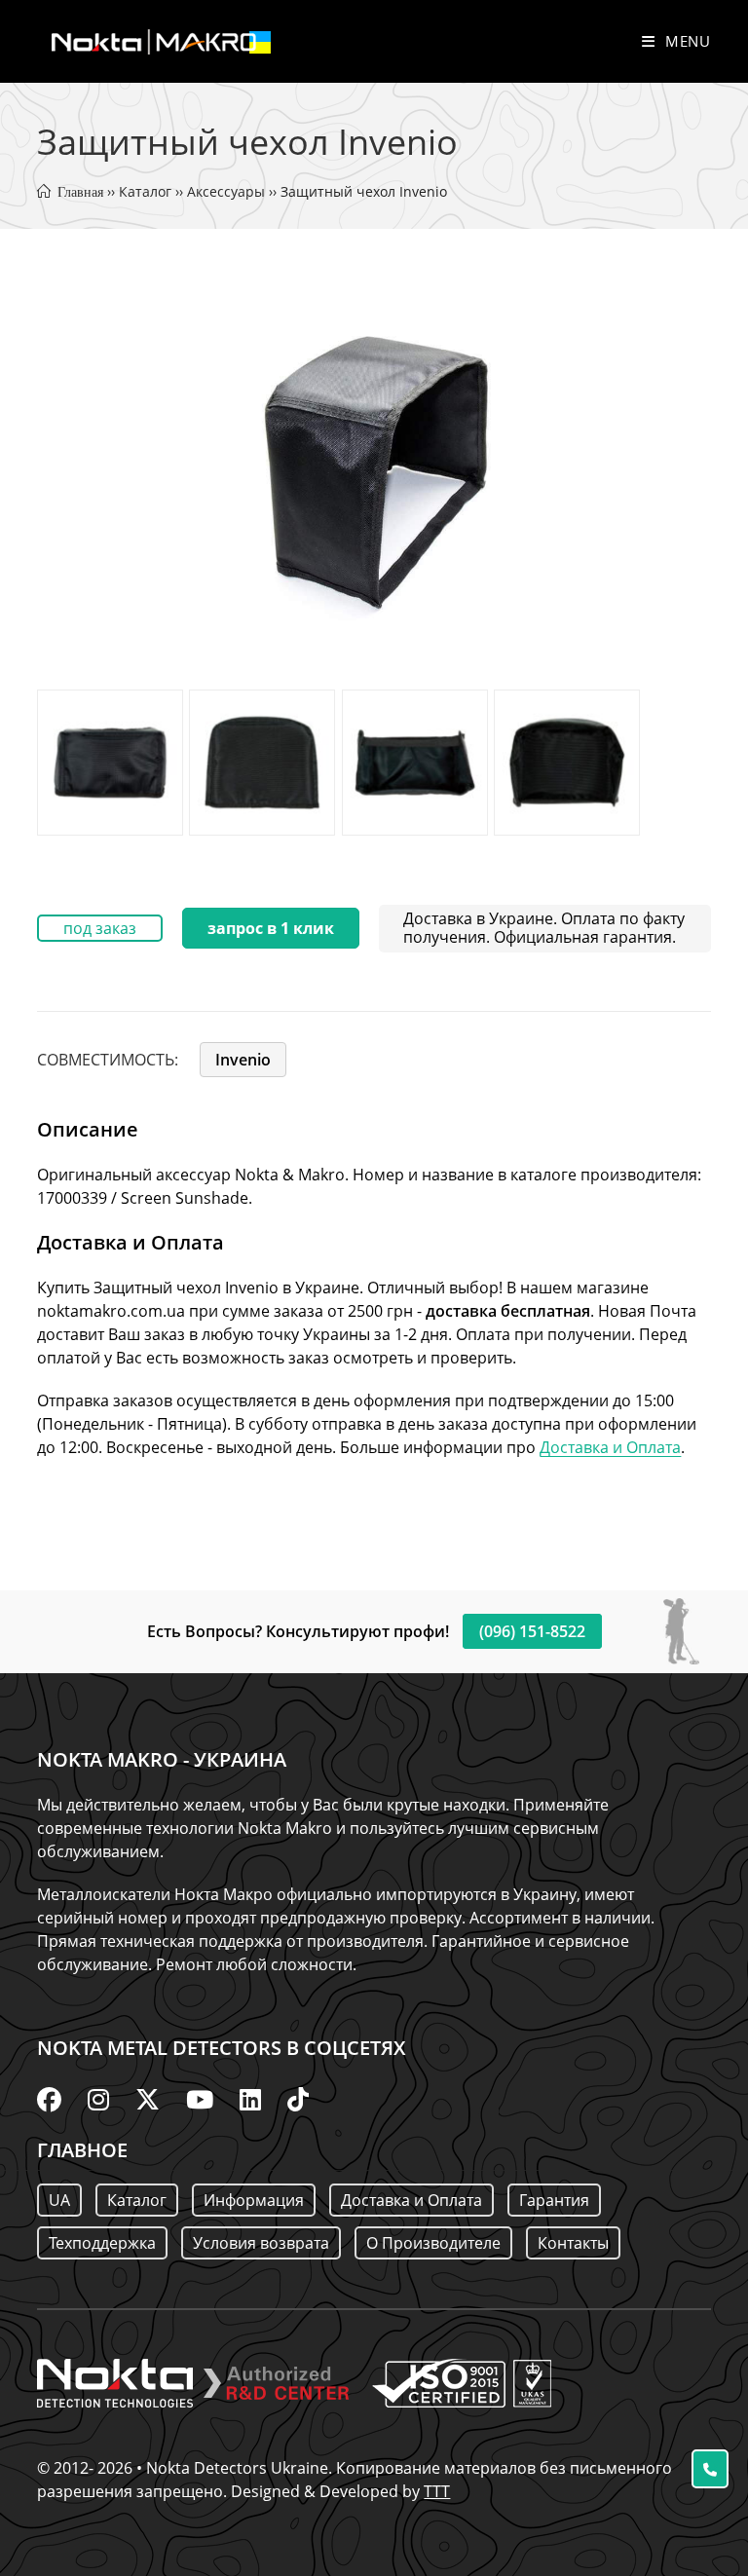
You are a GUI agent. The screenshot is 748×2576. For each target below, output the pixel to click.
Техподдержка (102, 2243)
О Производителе (433, 2243)
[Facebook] (49, 2099)
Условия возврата (261, 2243)
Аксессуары (226, 191)
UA (59, 2200)
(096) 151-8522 (532, 1631)
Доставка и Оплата (610, 1447)
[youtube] (200, 2099)
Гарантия (554, 2200)
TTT (437, 2491)
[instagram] (98, 2099)
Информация (254, 2200)
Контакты (573, 2243)
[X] (148, 2099)
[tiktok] (298, 2099)
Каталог (145, 191)
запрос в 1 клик (271, 928)
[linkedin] (250, 2099)
